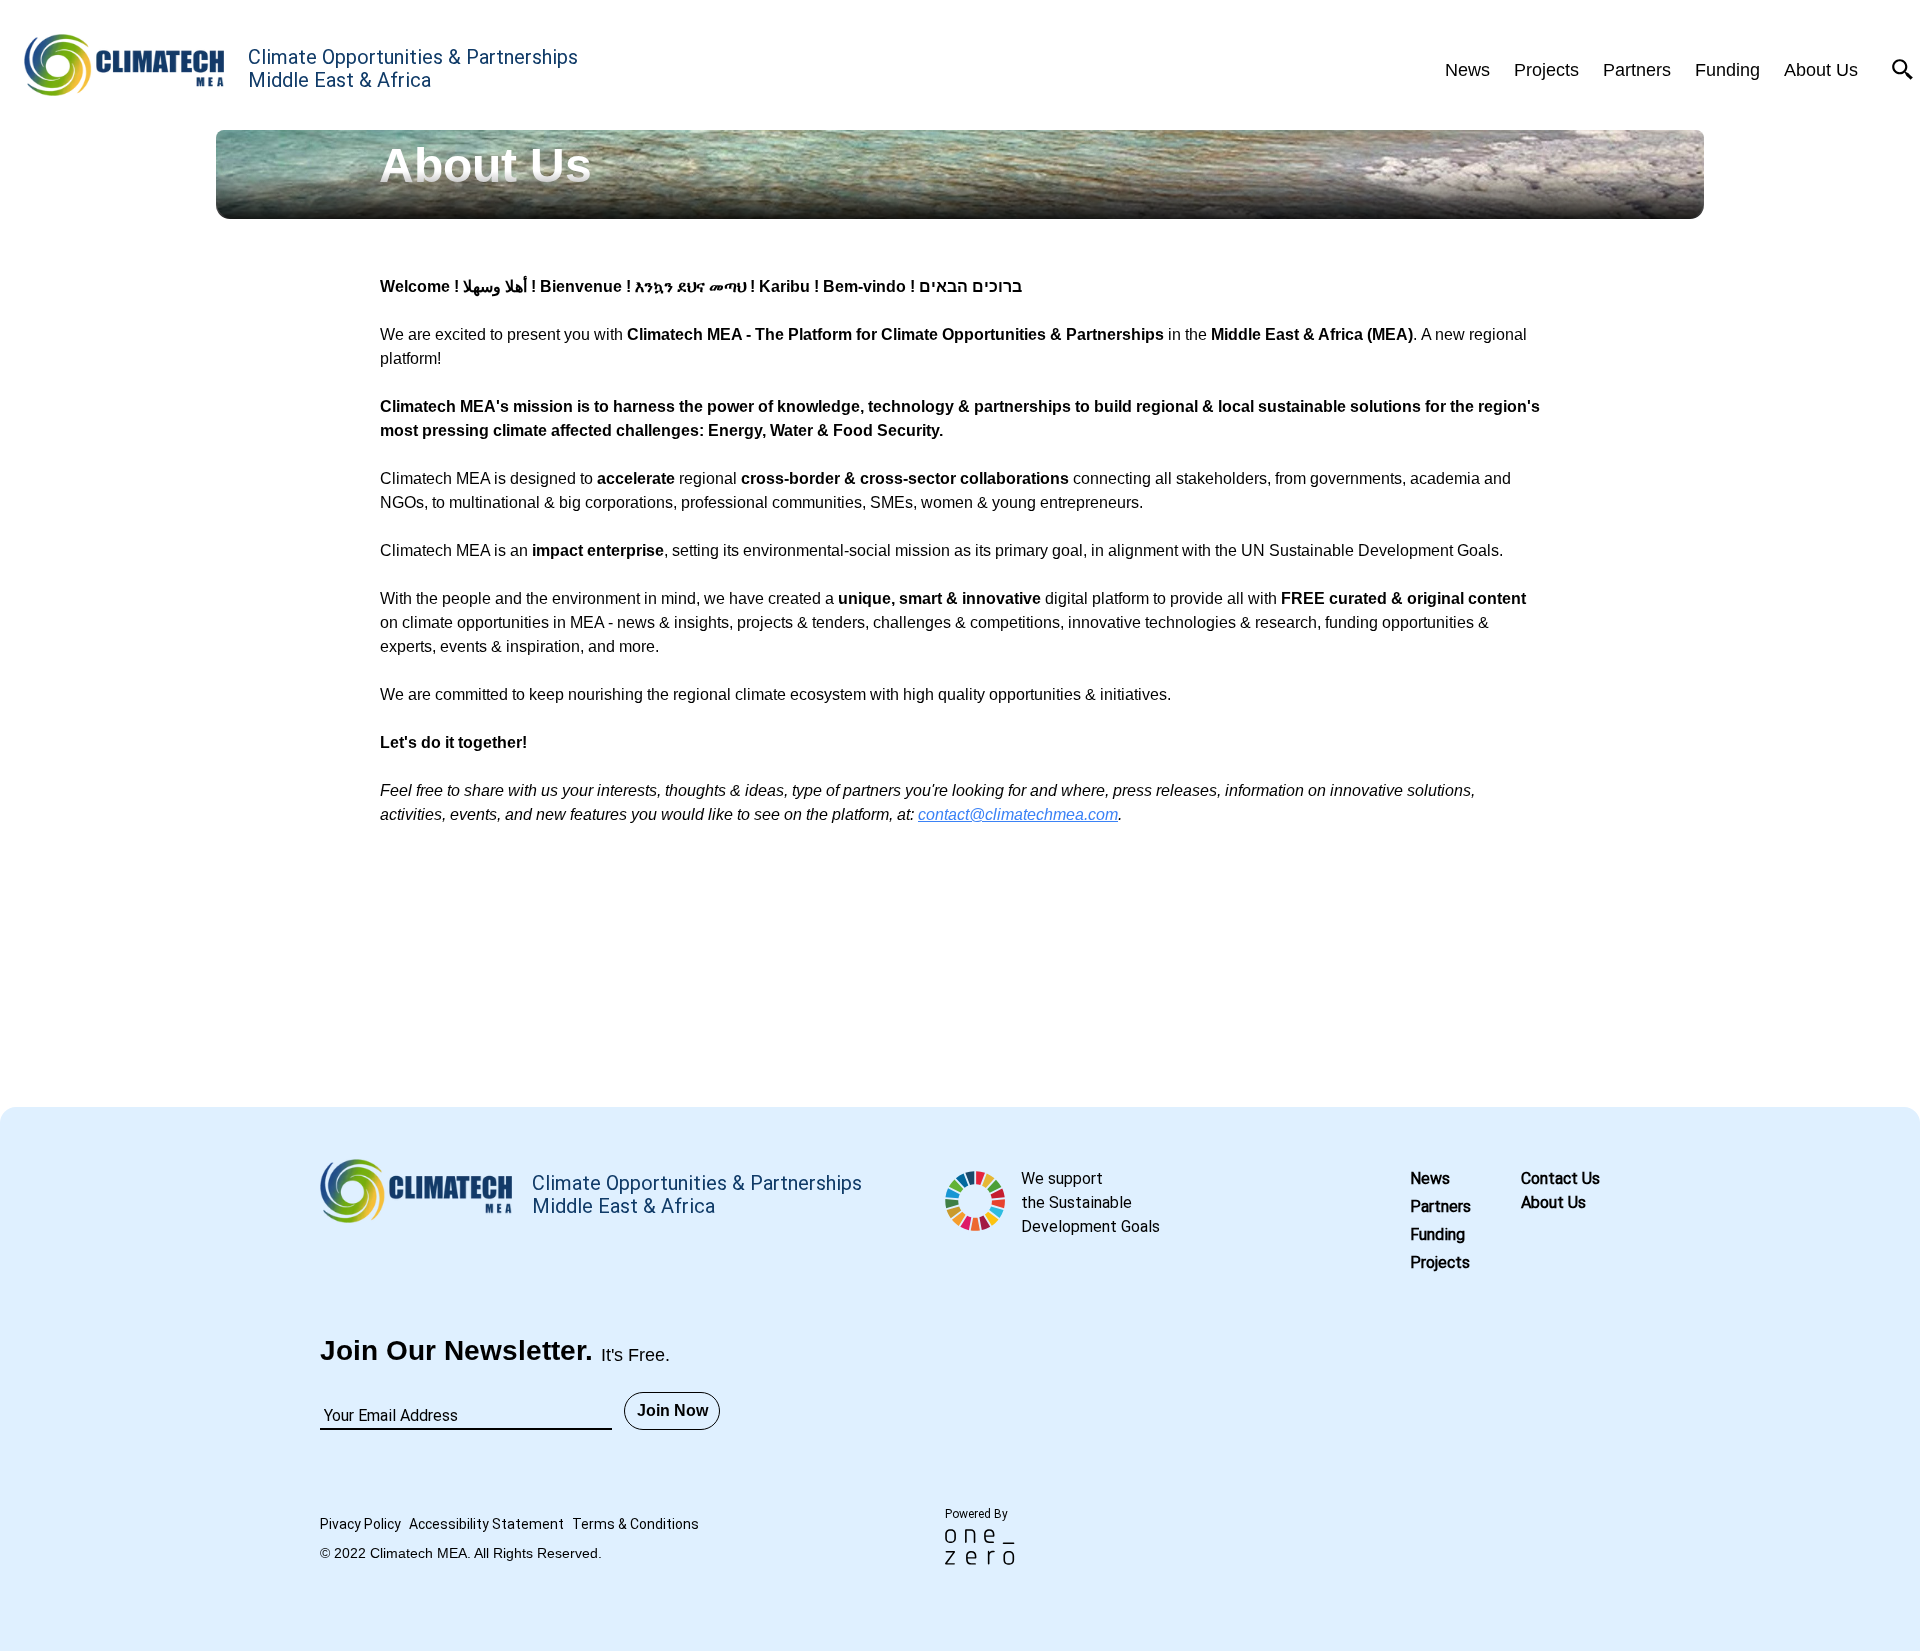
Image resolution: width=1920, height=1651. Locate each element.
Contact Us (1560, 1178)
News (1430, 1178)
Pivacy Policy (360, 1524)
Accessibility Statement (486, 1524)
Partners (1440, 1206)
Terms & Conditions (635, 1524)
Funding (1437, 1234)
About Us (1553, 1202)
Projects (1440, 1262)
